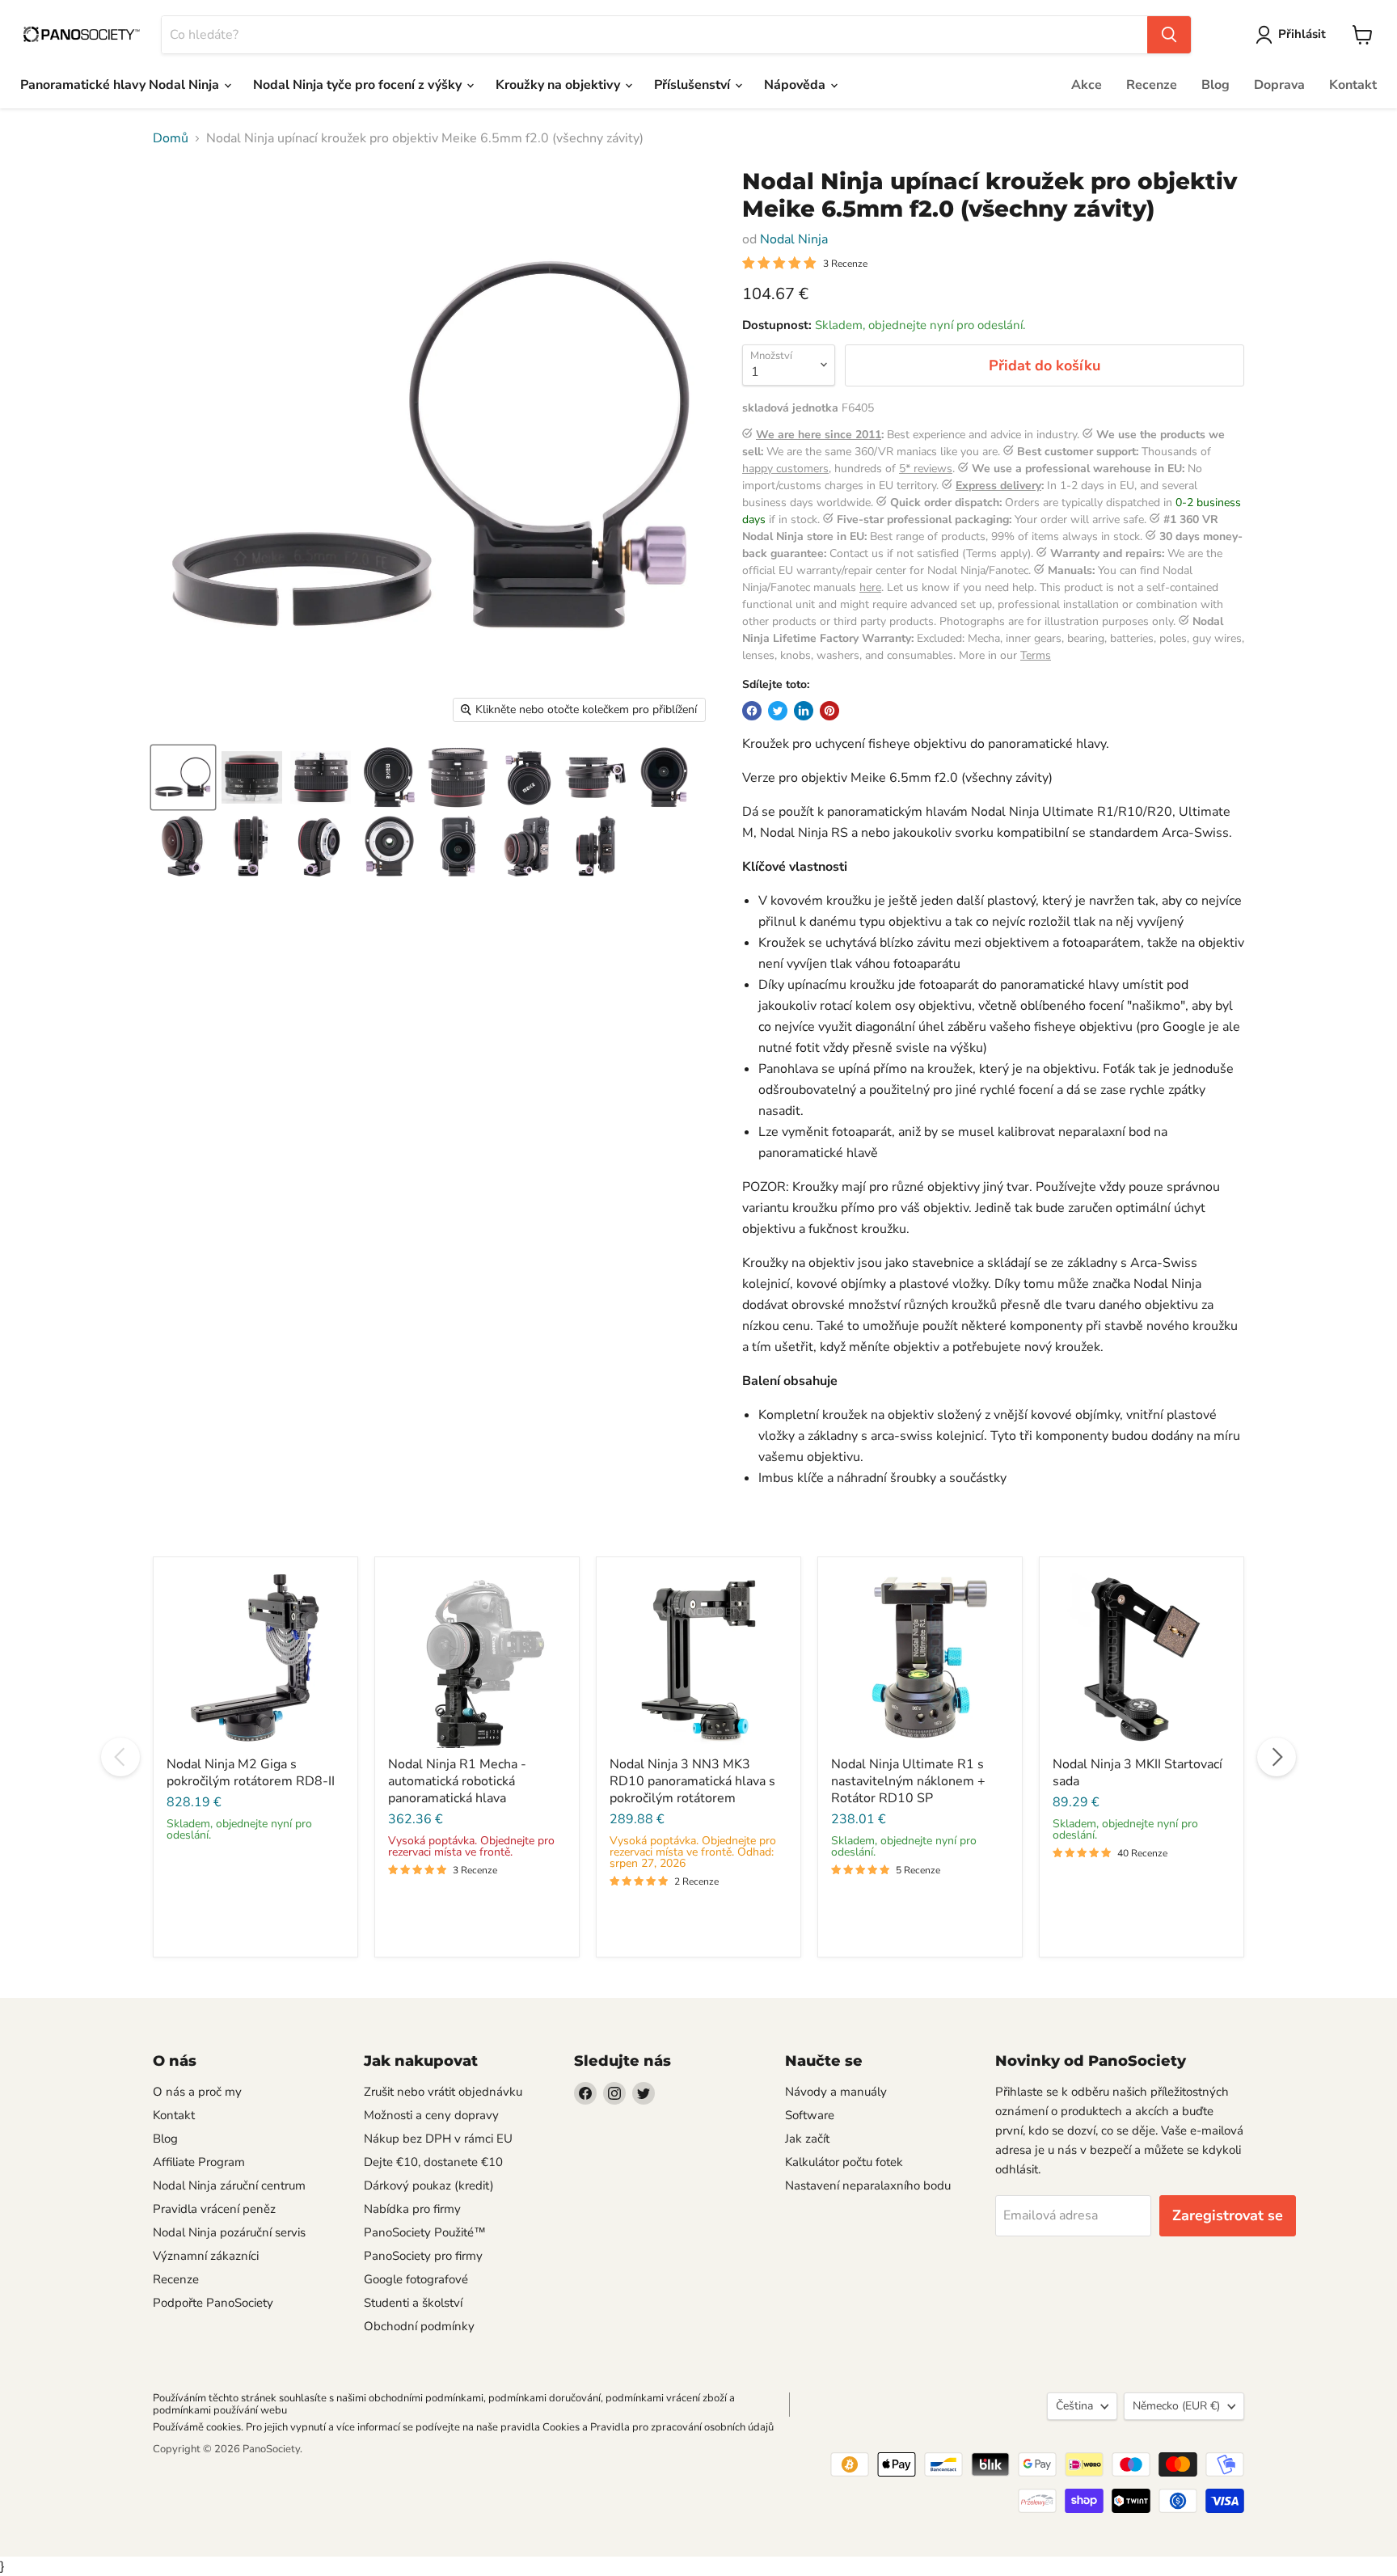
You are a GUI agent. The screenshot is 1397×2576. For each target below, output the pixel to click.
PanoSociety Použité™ (425, 2232)
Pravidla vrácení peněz (214, 2209)
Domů (171, 138)
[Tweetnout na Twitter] (778, 711)
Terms (1036, 655)
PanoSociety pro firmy (423, 2256)
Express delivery (998, 486)
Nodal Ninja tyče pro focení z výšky (359, 85)
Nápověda (796, 85)
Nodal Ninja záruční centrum (229, 2185)
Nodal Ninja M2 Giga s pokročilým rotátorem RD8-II (251, 1773)
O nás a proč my (197, 2092)
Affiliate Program (199, 2162)
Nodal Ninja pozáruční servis (229, 2232)
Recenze (1152, 85)
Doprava (1279, 85)
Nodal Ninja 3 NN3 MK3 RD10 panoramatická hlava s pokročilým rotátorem (692, 1781)
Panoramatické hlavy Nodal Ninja (121, 85)
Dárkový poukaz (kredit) (429, 2185)
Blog (1216, 85)
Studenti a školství (413, 2303)
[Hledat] (1169, 35)
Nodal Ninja (794, 239)
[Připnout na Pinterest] (829, 711)
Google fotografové (416, 2279)
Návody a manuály (836, 2092)
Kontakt (1353, 85)
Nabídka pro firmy (412, 2209)
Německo (1176, 2406)
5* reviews (926, 469)
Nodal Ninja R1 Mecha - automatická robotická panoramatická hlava (457, 1781)
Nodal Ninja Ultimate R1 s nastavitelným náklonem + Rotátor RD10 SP (908, 1781)
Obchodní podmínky (419, 2326)
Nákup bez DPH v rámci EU (438, 2139)
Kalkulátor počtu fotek (844, 2162)
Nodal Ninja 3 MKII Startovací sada (1137, 1773)
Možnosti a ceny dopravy (431, 2115)
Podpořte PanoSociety (213, 2303)
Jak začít (807, 2139)
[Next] (1277, 1757)
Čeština (1074, 2406)
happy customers (785, 469)
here (870, 587)
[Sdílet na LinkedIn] (804, 711)
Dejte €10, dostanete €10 (433, 2162)
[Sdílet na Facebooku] (752, 711)
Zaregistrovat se (1228, 2215)
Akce (1087, 85)
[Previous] (120, 1757)
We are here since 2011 (819, 435)
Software (810, 2115)
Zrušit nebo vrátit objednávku (443, 2092)
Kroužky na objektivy (559, 85)
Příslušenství (694, 85)
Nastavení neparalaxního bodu (868, 2185)
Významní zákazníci (206, 2256)
